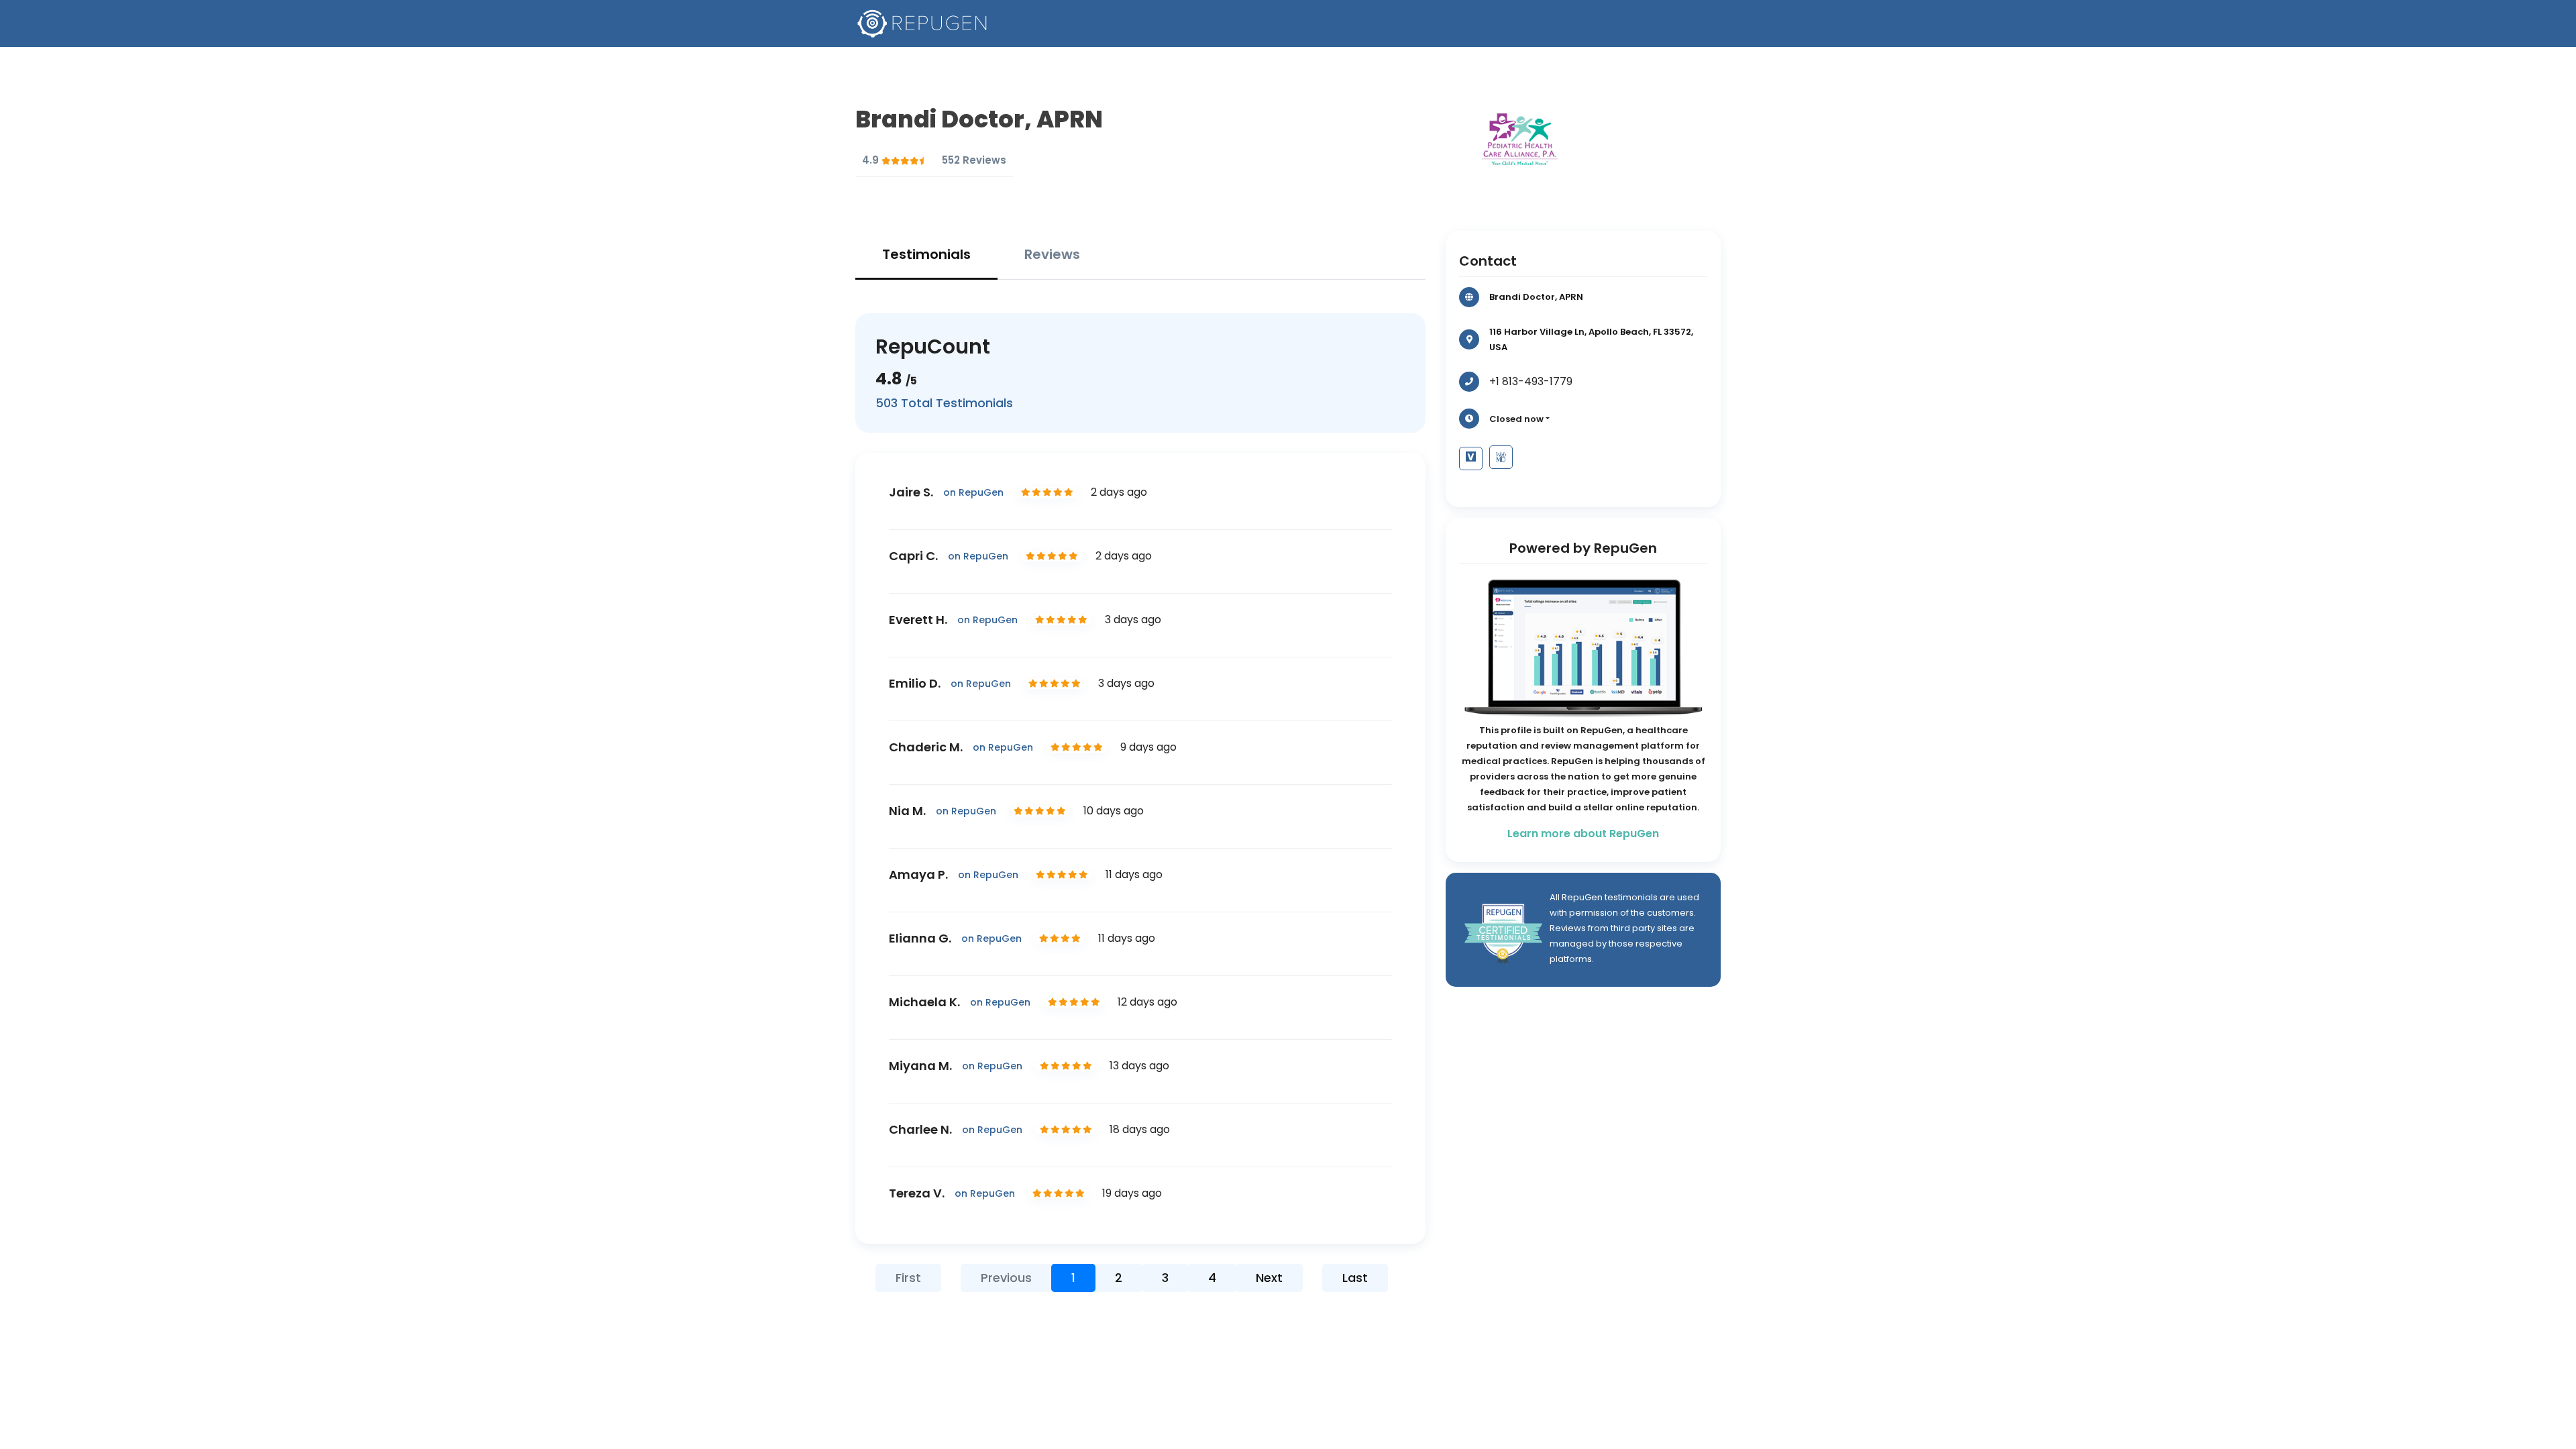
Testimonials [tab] (926, 254)
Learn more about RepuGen (1583, 834)
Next (1269, 1278)
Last (1355, 1278)
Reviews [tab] (1052, 254)
